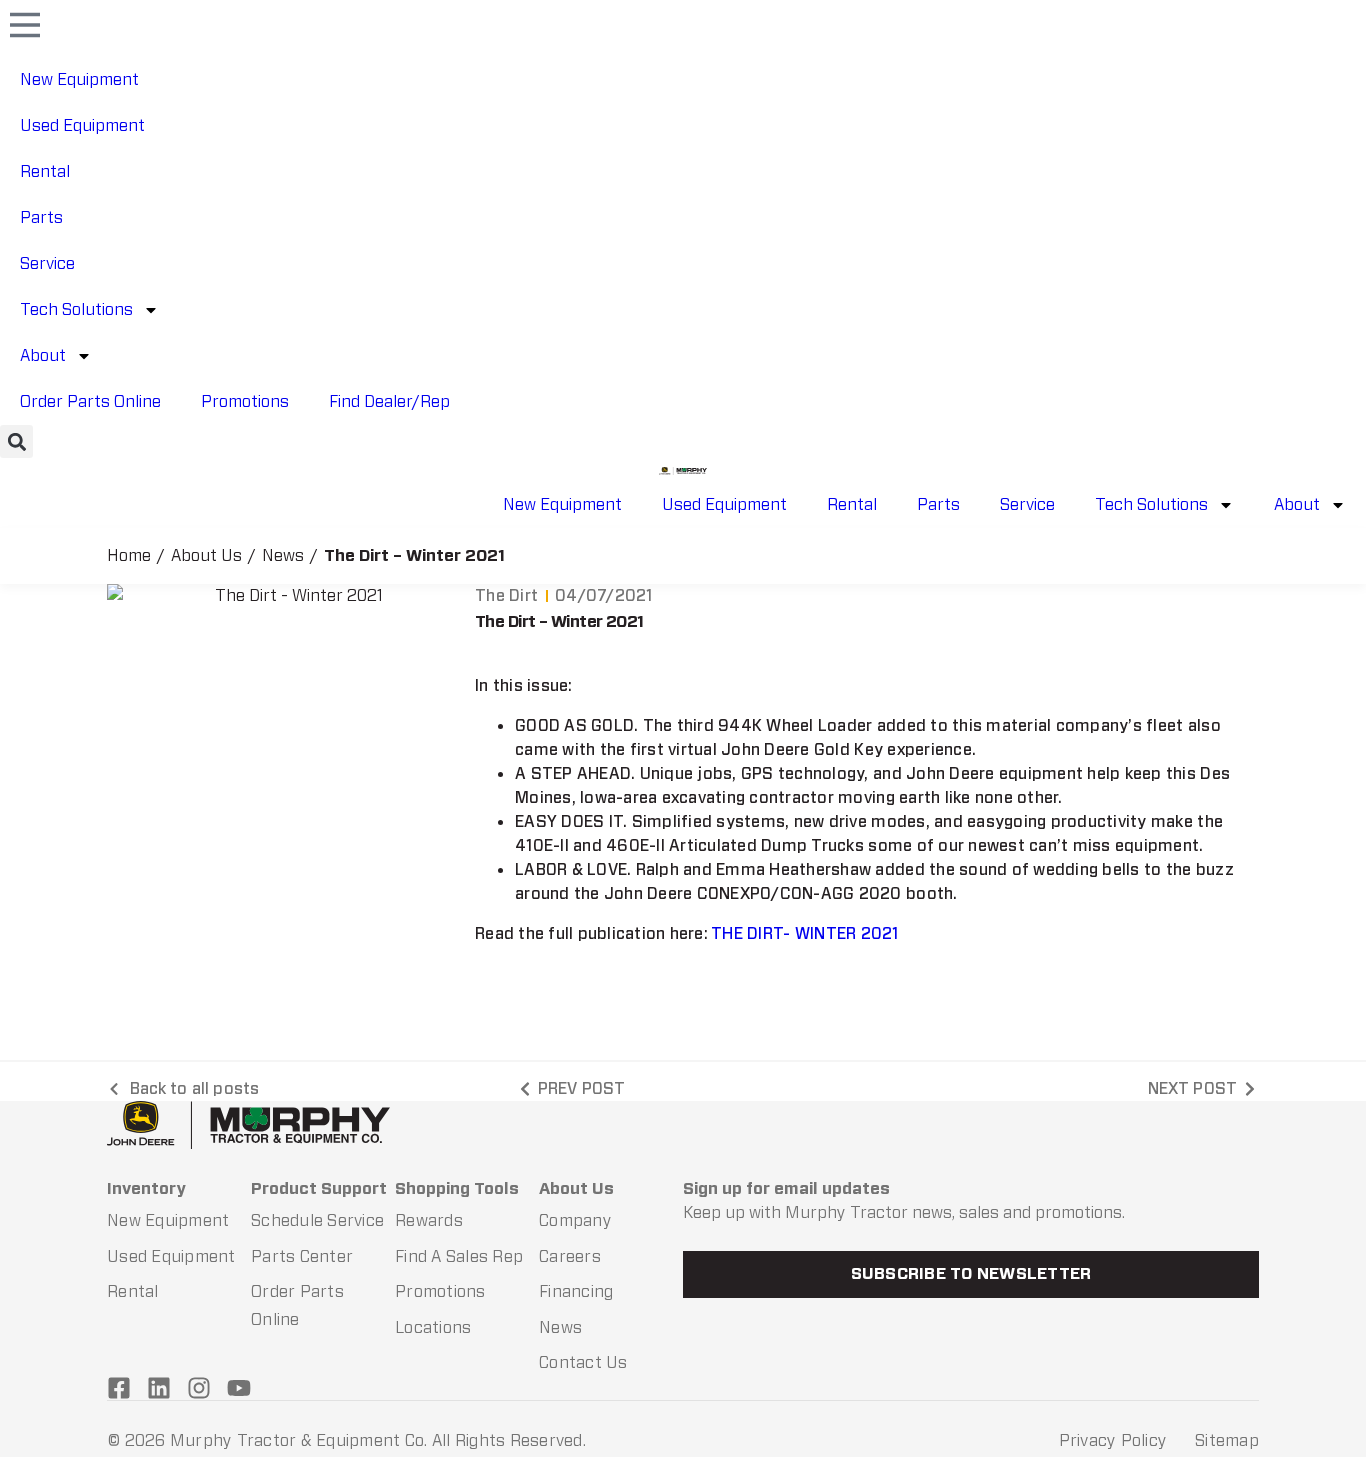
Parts (41, 217)
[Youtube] (239, 1388)
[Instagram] (199, 1388)
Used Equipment (82, 125)
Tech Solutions (76, 309)
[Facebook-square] (119, 1388)
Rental (45, 171)
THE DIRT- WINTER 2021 (804, 933)
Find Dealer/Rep (389, 401)
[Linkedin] (159, 1388)
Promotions (245, 401)
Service (47, 263)
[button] (16, 441)
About (43, 355)
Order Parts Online (90, 401)
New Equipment (79, 79)
